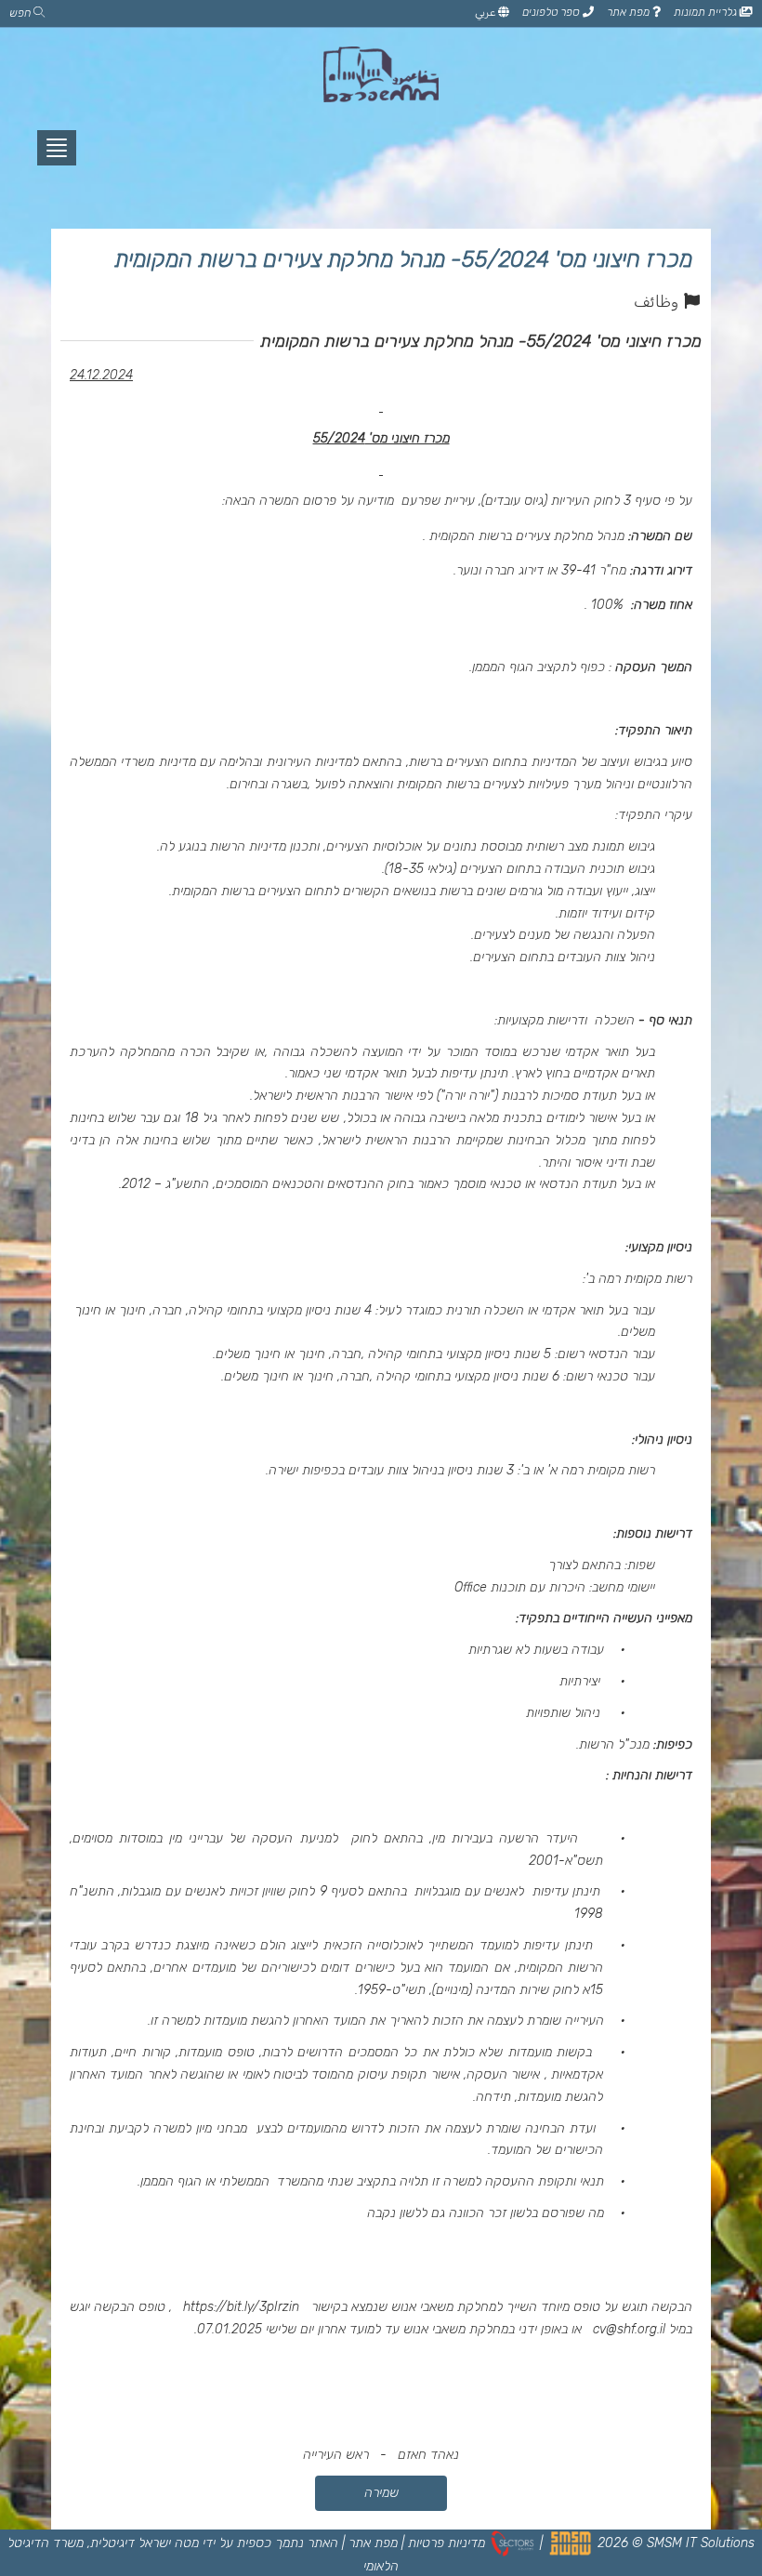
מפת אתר (630, 12)
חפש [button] (21, 13)
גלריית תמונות (707, 12)
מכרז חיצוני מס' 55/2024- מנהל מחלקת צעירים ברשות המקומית (403, 259)
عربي (486, 12)
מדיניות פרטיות (447, 2543)
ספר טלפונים (552, 12)
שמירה (381, 2493)
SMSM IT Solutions (701, 2543)
